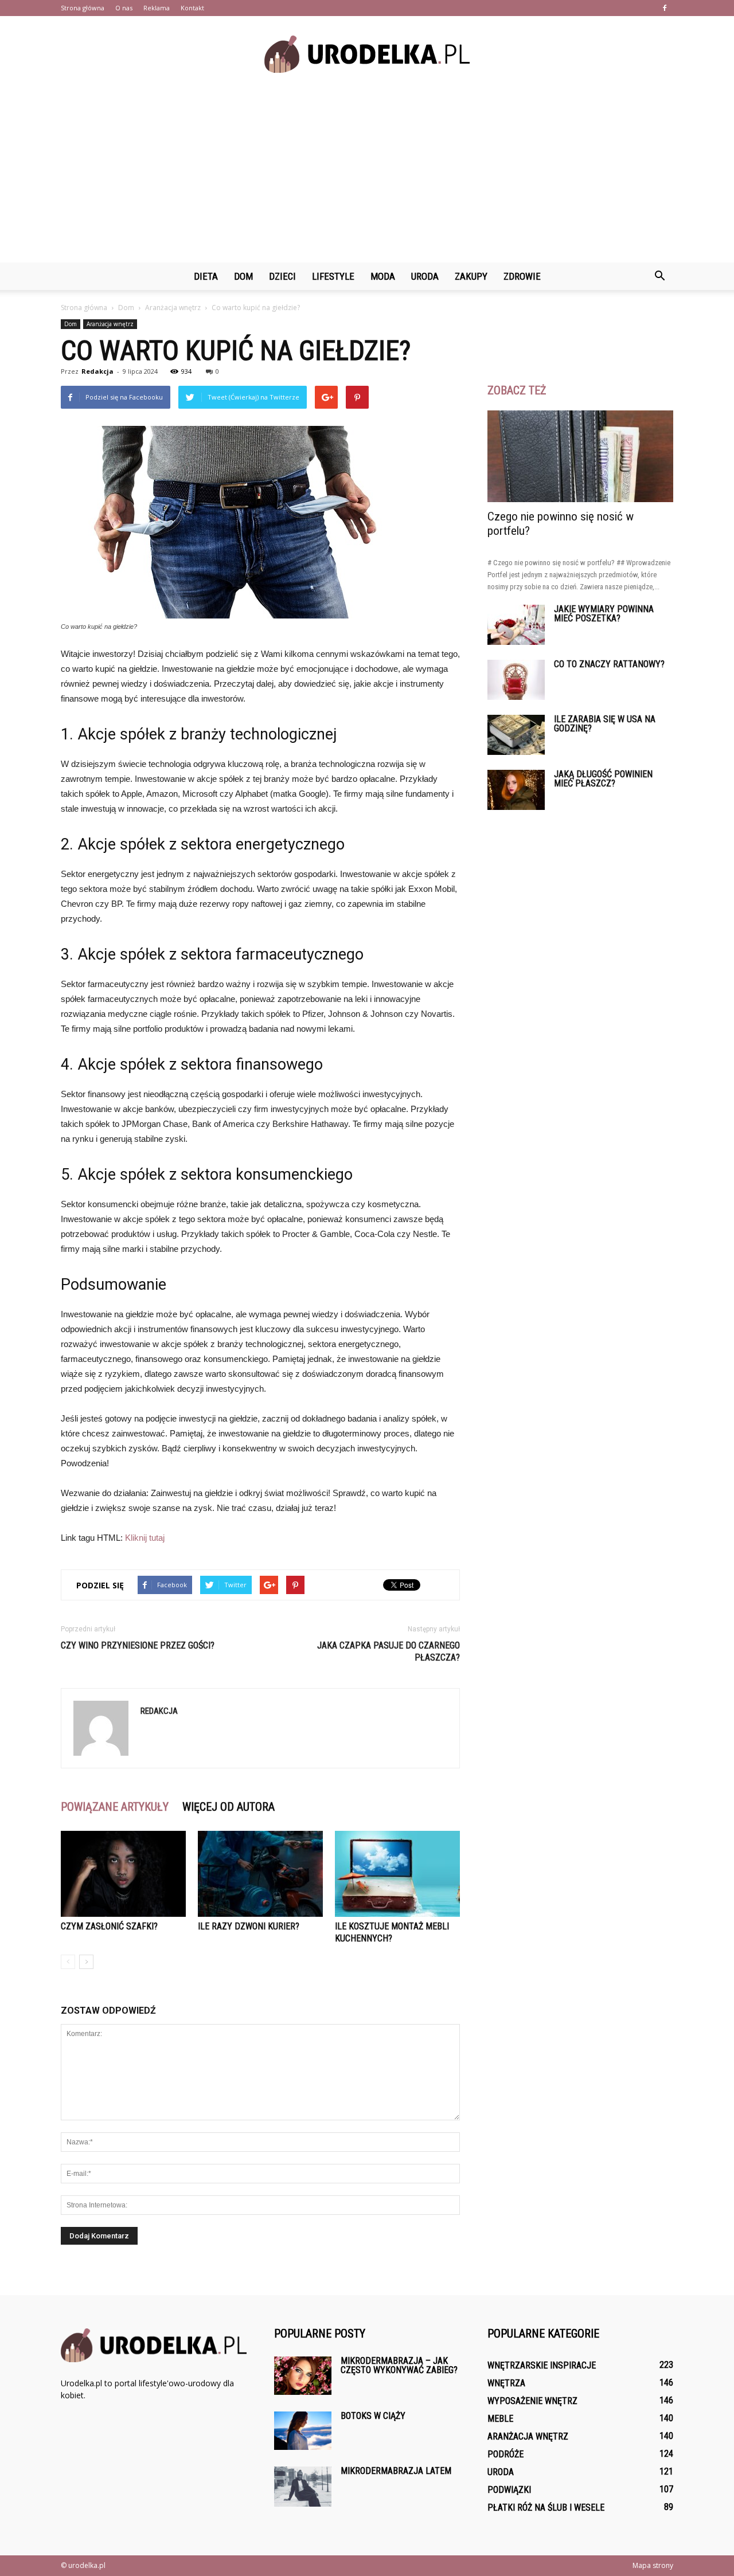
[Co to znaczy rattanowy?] (516, 680)
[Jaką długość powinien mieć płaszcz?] (516, 790)
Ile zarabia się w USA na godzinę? (605, 724)
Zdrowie (522, 276)
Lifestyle (333, 276)
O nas (124, 8)
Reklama (157, 8)
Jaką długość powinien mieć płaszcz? (603, 779)
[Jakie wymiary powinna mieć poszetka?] (516, 625)
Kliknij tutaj (145, 1538)
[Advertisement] (367, 177)
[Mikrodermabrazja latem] (303, 2487)
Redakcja (97, 371)
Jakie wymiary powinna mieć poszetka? (604, 614)
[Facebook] (665, 8)
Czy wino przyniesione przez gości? (138, 1645)
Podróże (505, 2454)
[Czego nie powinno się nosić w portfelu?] (580, 456)
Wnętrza (506, 2383)
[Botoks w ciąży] (303, 2431)
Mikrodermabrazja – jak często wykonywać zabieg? (399, 2365)
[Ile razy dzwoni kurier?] (260, 1874)
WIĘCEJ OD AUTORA (229, 1807)
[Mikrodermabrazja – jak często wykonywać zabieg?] (303, 2376)
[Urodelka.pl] (367, 54)
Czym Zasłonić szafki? (109, 1926)
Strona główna (83, 8)
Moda (383, 276)
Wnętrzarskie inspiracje (542, 2365)
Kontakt (192, 8)
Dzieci (282, 276)
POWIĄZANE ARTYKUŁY (115, 1807)
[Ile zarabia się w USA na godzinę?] (516, 735)
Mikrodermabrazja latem (396, 2471)
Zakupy (471, 276)
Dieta (206, 276)
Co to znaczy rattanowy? (609, 664)
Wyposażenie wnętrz (532, 2401)
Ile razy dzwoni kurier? (249, 1926)
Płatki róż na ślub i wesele (546, 2508)
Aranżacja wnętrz (110, 324)
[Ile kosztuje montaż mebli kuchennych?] (397, 1874)
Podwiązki (509, 2490)
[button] (659, 276)
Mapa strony (653, 2565)
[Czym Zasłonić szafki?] (123, 1874)
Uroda (425, 276)
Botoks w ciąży (373, 2416)
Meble (500, 2419)
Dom (243, 276)
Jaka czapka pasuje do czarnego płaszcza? (389, 1651)
